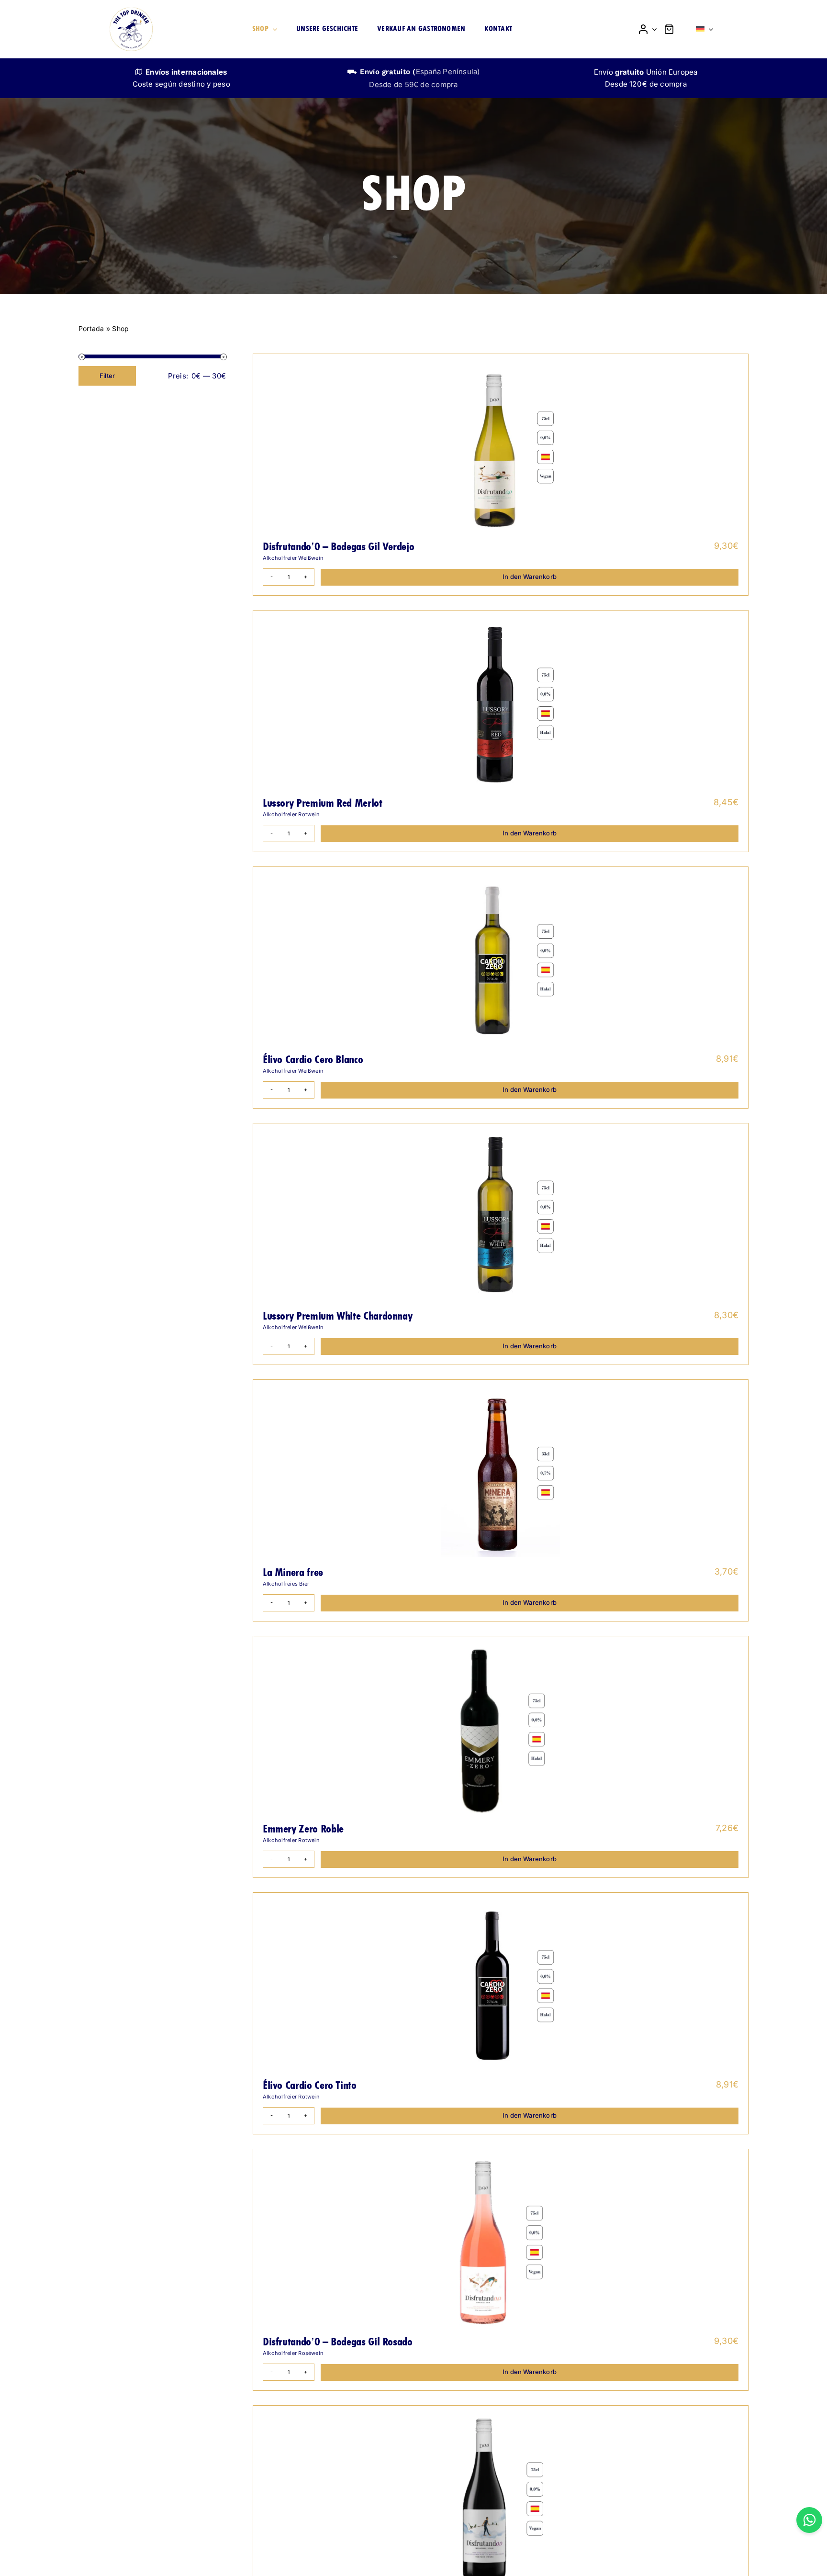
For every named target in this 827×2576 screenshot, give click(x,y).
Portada (91, 328)
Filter (107, 376)
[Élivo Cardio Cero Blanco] (501, 960)
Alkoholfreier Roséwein (293, 2353)
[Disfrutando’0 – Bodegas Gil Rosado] (501, 2243)
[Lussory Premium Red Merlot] (501, 704)
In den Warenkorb (530, 577)
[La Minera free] (501, 1473)
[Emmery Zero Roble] (501, 1730)
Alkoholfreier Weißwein (293, 558)
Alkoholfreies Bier (286, 1584)
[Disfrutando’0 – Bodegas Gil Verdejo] (501, 447)
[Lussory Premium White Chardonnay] (501, 1217)
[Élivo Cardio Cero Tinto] (501, 1986)
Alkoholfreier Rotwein (291, 814)
